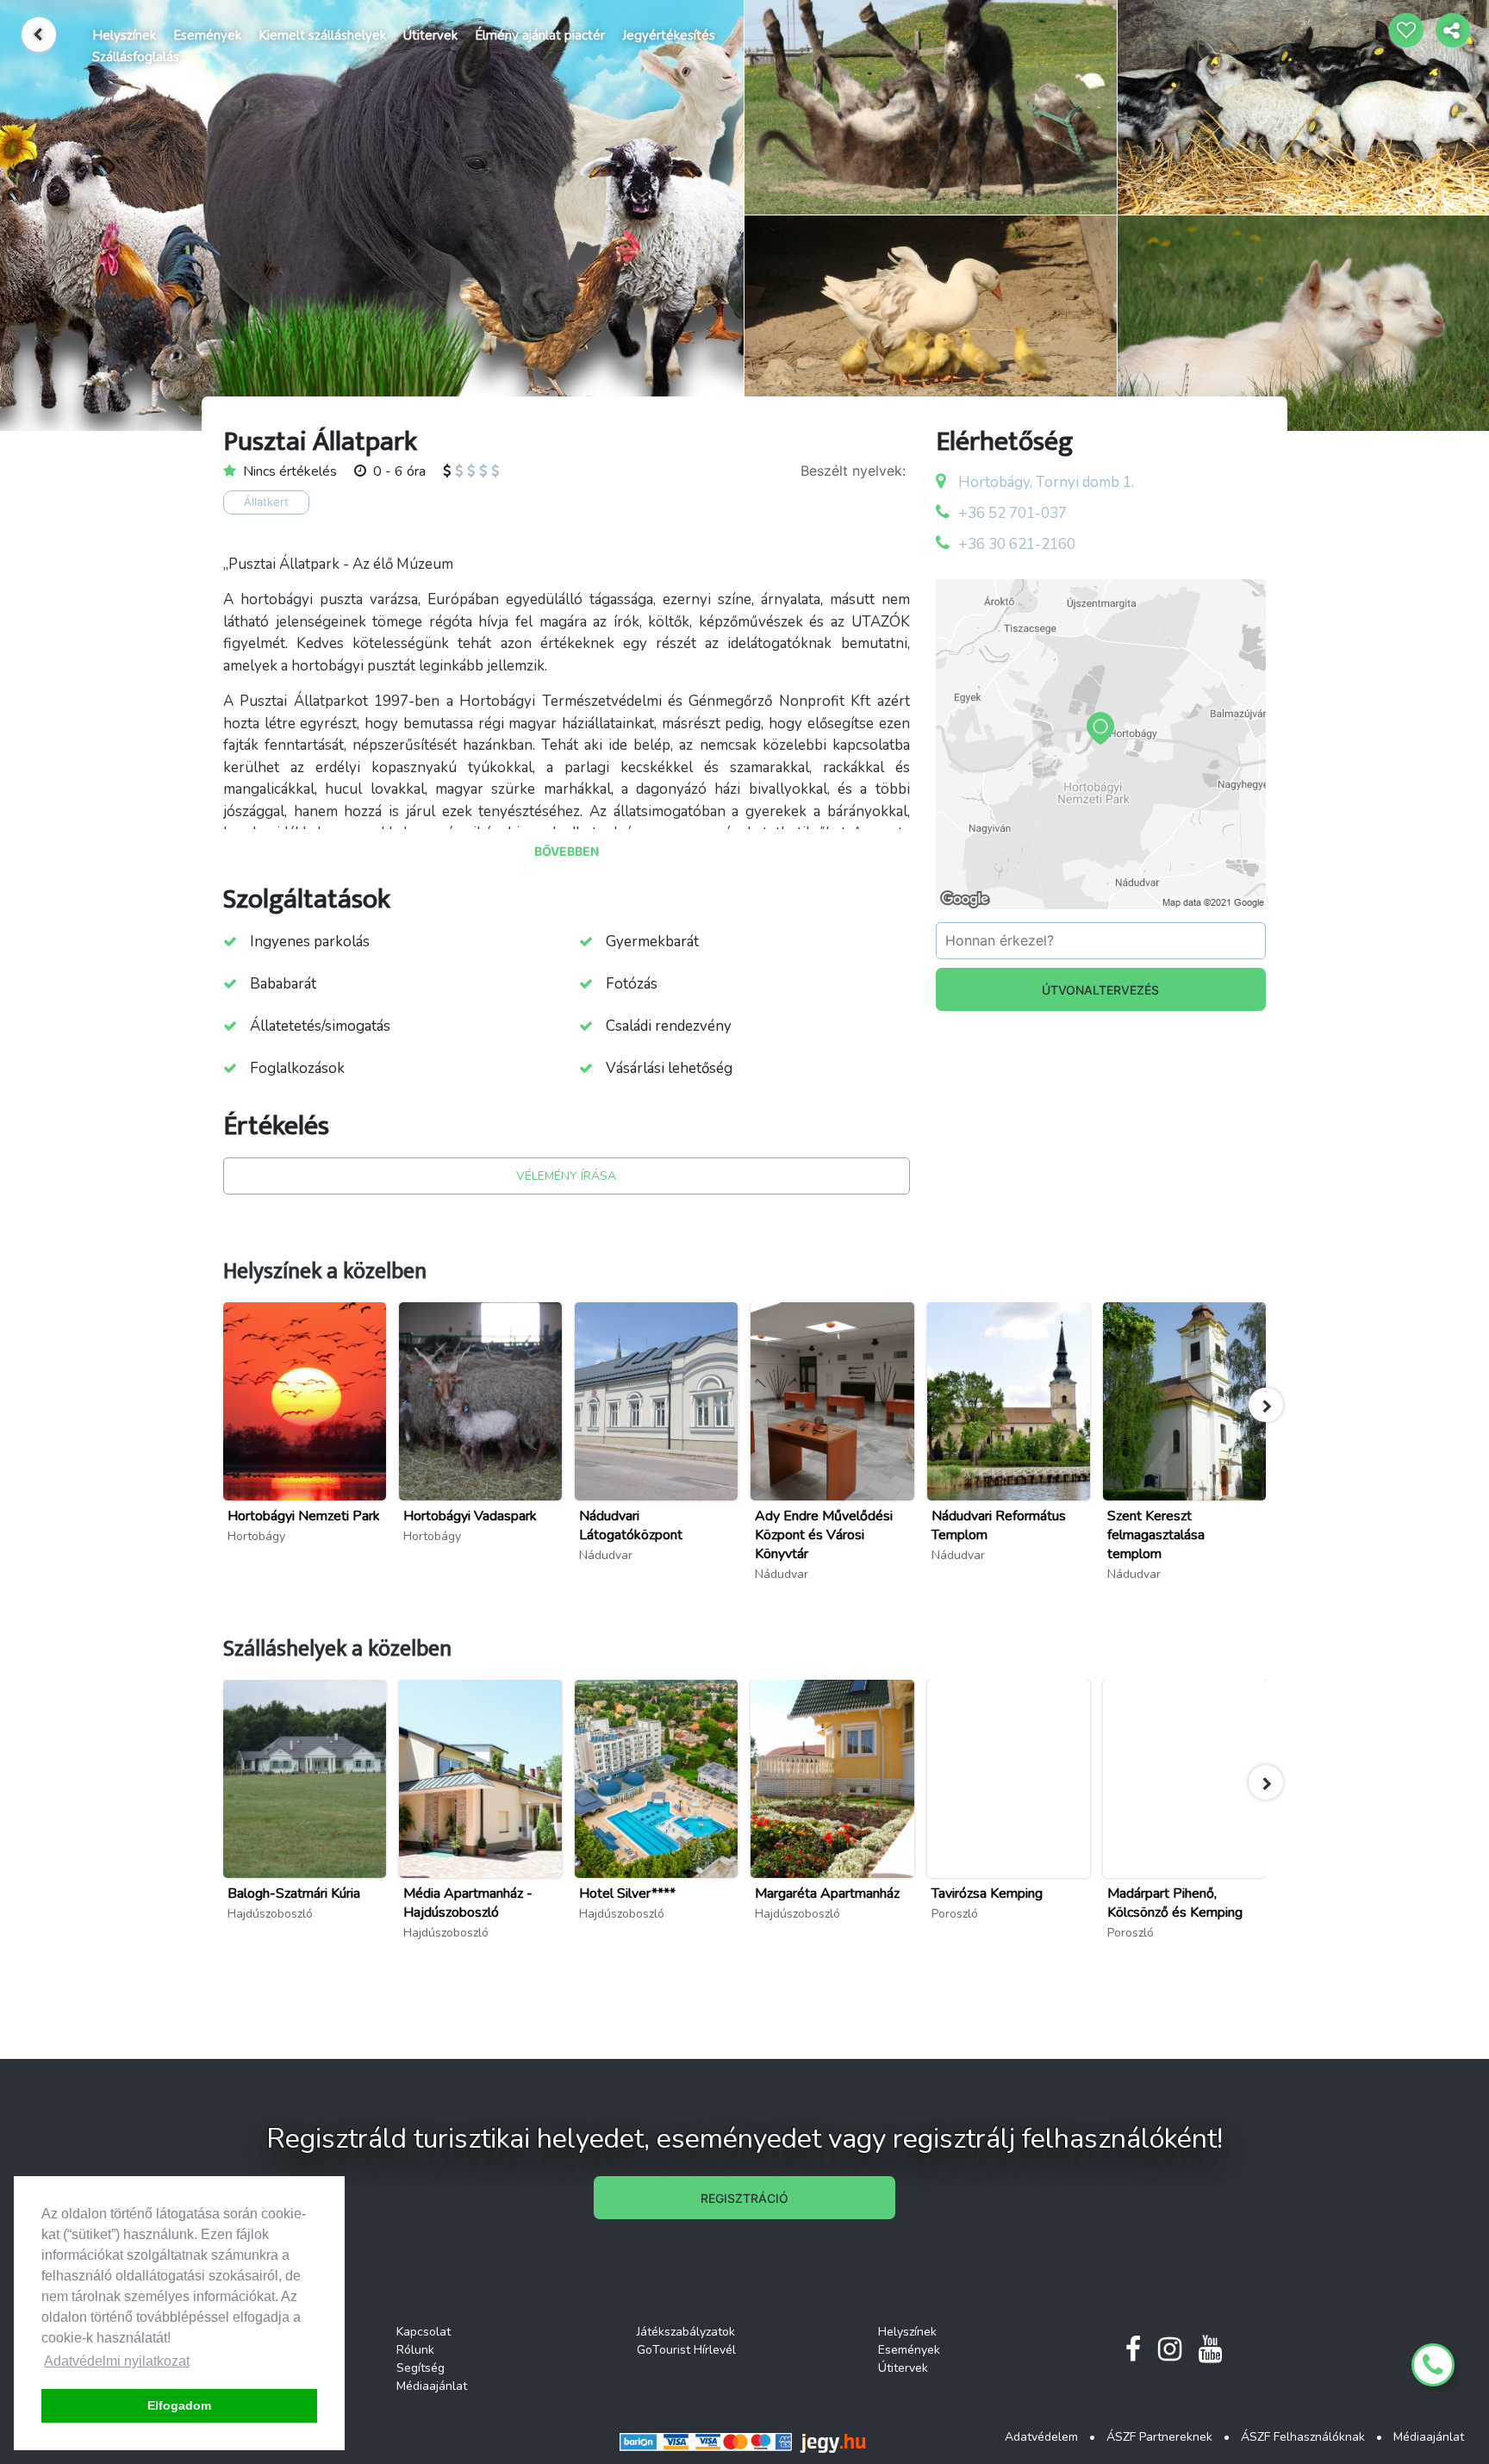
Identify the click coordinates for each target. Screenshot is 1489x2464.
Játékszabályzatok (686, 2332)
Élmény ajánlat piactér (540, 35)
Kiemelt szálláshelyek (322, 35)
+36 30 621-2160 (1017, 544)
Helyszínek (124, 35)
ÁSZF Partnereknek (1159, 2437)
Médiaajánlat (432, 2386)
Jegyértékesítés (669, 35)
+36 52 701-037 (1012, 513)
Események (207, 35)
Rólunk (415, 2350)
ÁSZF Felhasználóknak (1303, 2437)
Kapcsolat (424, 2332)
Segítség (421, 2368)
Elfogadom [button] (179, 2405)
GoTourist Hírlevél (686, 2350)
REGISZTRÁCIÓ (744, 2198)
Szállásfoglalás (136, 57)
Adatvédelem (1041, 2437)
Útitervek (430, 35)
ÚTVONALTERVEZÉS (1100, 990)
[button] (1266, 1405)
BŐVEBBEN (567, 851)
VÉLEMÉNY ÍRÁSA (566, 1176)
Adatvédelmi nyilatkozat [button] (117, 2361)
